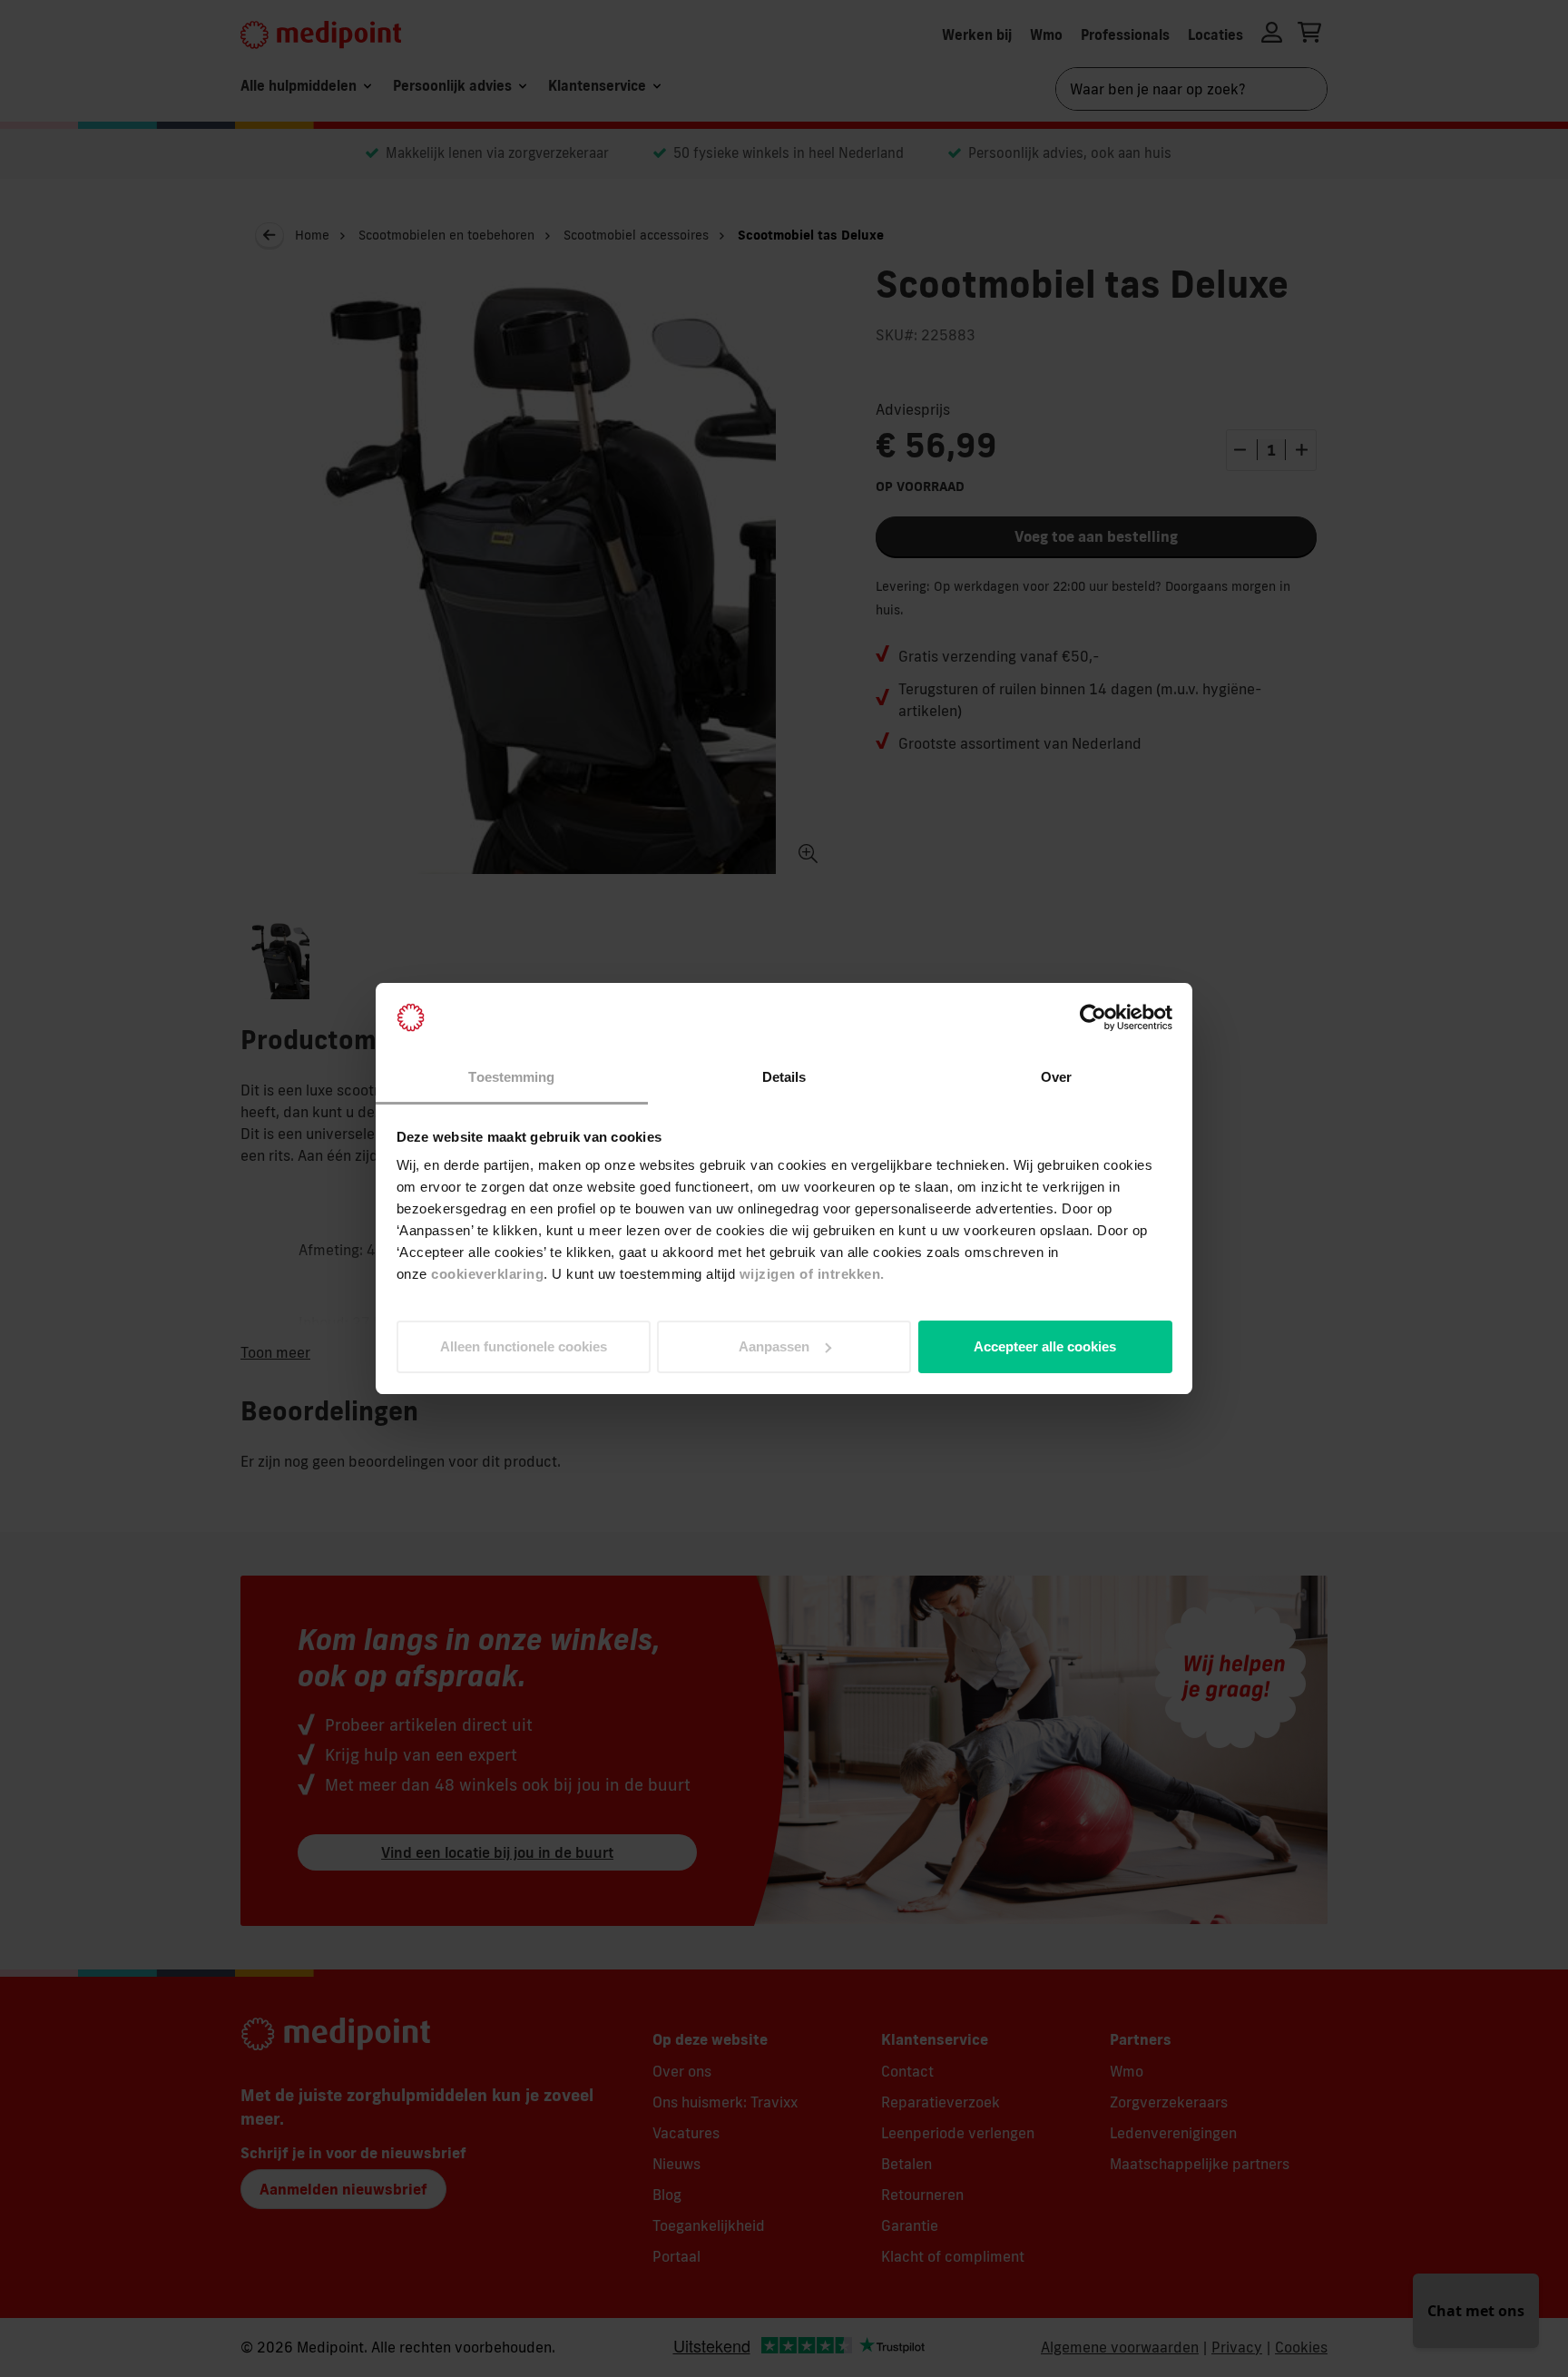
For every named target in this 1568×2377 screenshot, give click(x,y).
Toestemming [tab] (511, 1077)
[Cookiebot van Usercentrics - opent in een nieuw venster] (1093, 1017)
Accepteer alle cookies (1045, 1346)
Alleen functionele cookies (524, 1346)
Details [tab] (784, 1077)
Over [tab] (1056, 1077)
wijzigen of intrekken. (812, 1274)
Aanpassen (774, 1346)
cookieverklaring (487, 1274)
